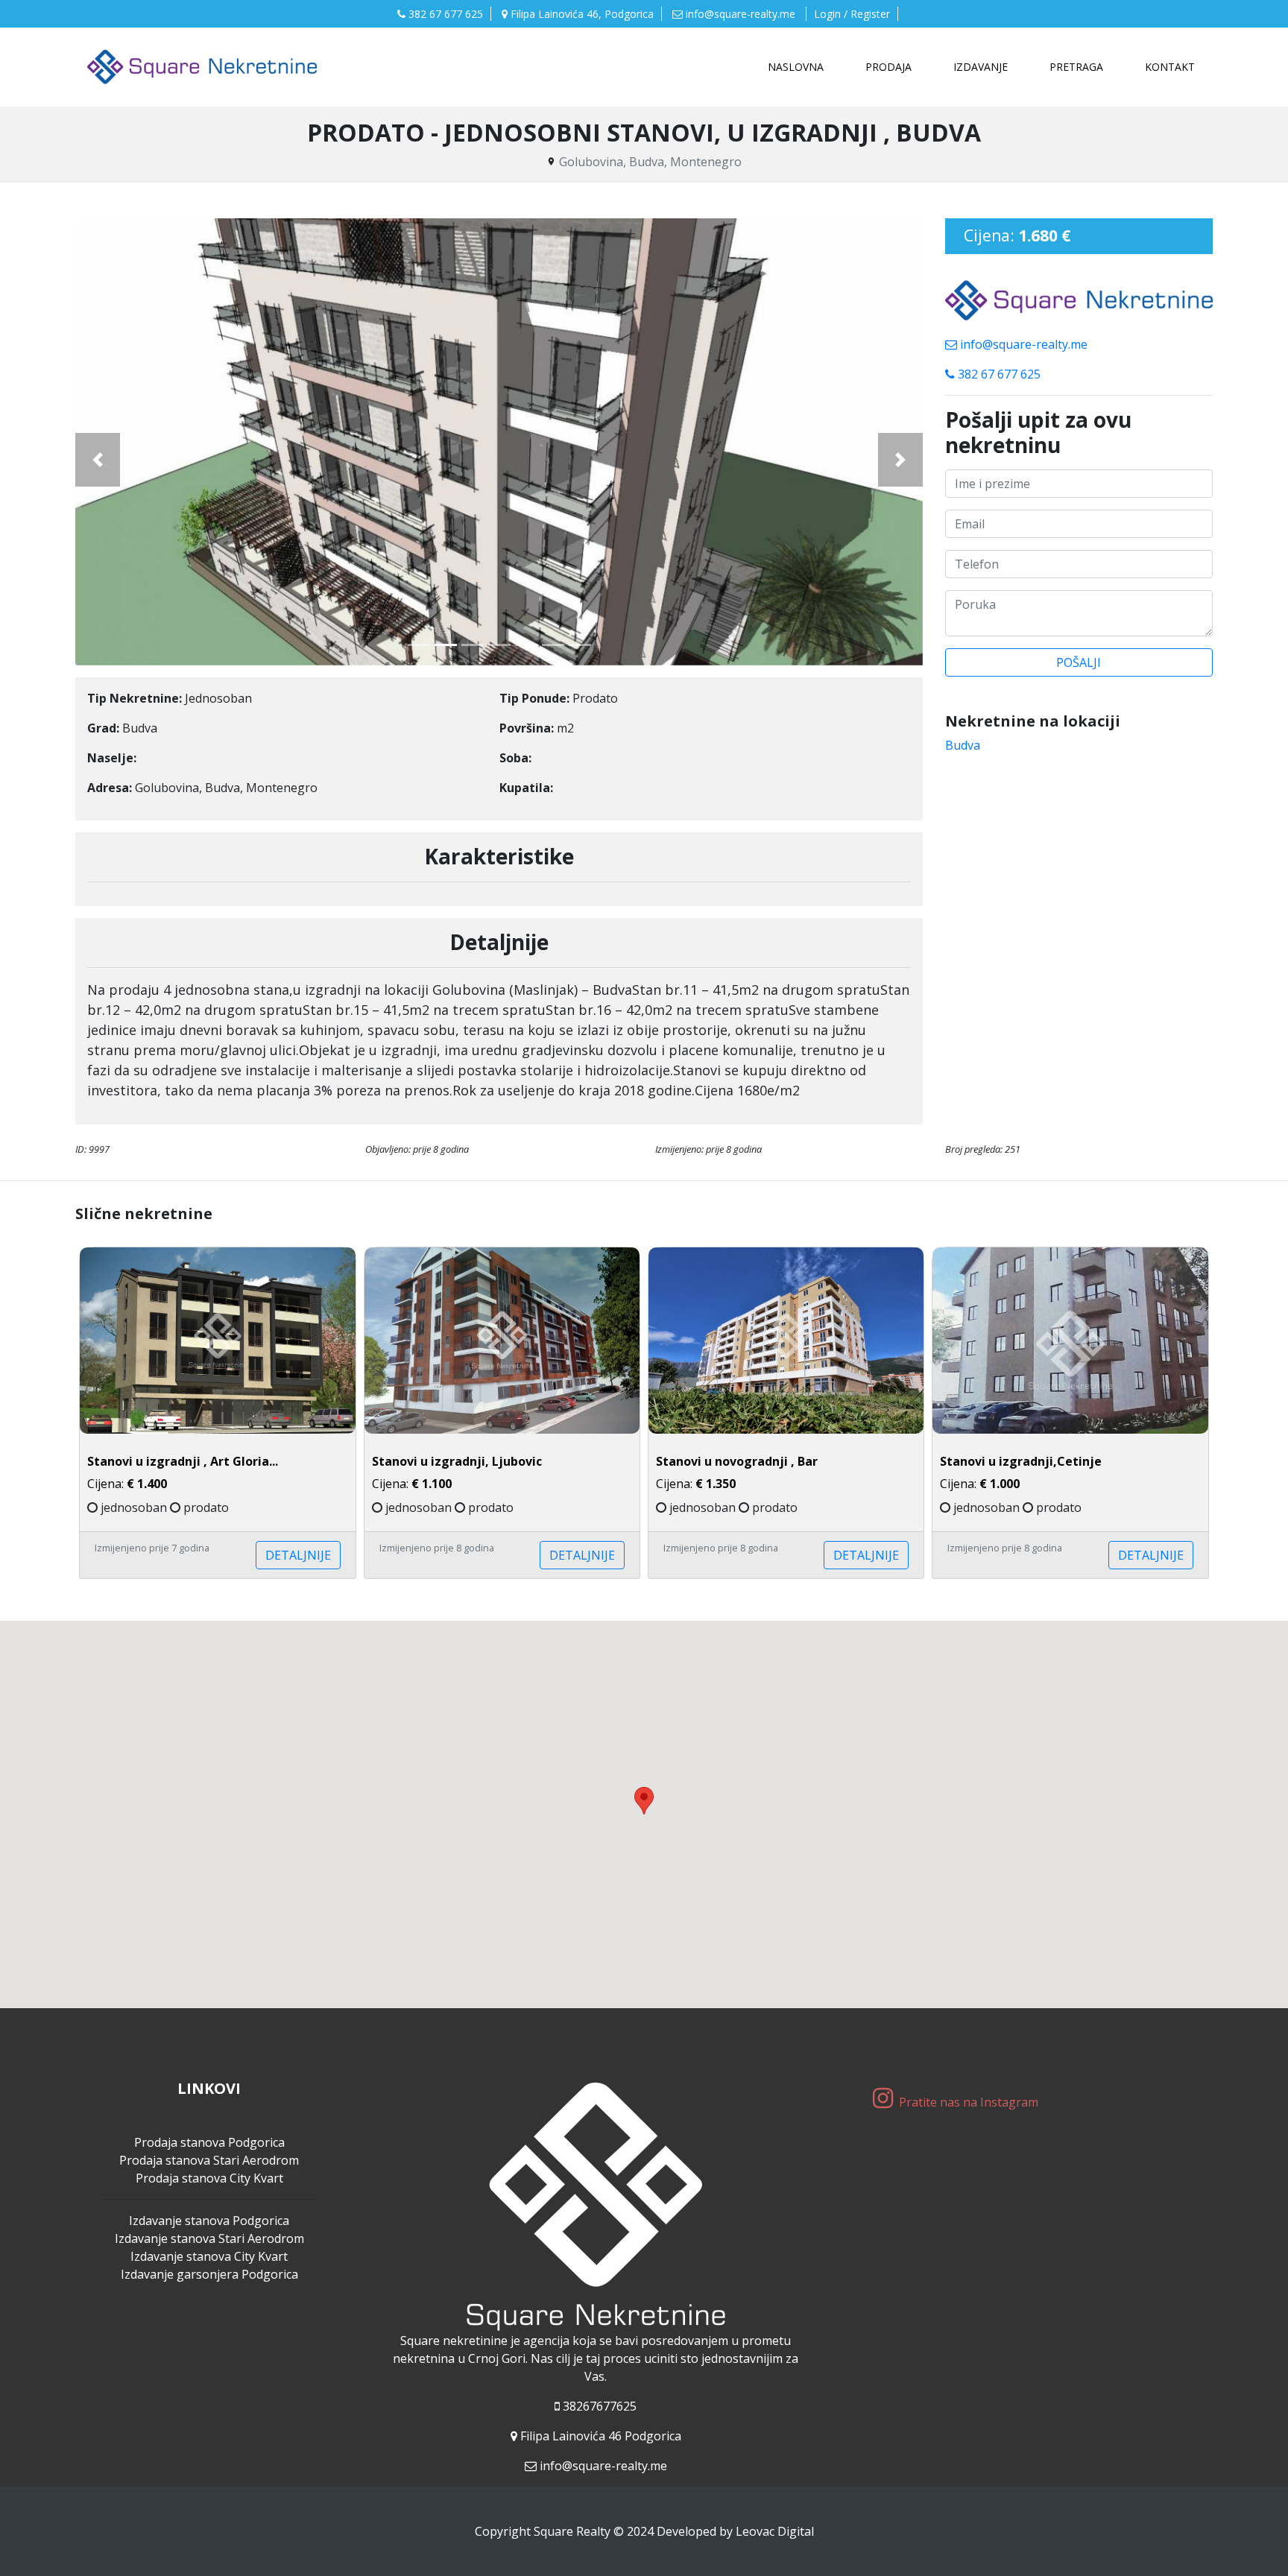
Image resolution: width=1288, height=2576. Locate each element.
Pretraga (1076, 67)
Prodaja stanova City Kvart (209, 2178)
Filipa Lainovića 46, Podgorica (581, 14)
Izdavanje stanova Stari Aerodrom (209, 2238)
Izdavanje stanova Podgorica (209, 2221)
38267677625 (600, 2406)
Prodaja (888, 67)
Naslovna (799, 66)
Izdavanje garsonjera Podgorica (209, 2274)
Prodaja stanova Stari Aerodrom (209, 2160)
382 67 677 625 (444, 14)
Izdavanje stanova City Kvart (209, 2256)
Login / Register (852, 14)
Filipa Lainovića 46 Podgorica (601, 2436)
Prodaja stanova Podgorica (209, 2142)
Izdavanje (981, 67)
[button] (98, 460)
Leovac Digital (775, 2531)
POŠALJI (1079, 662)
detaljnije (298, 1555)
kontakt (1170, 67)
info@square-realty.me (741, 14)
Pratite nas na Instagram (970, 2102)
